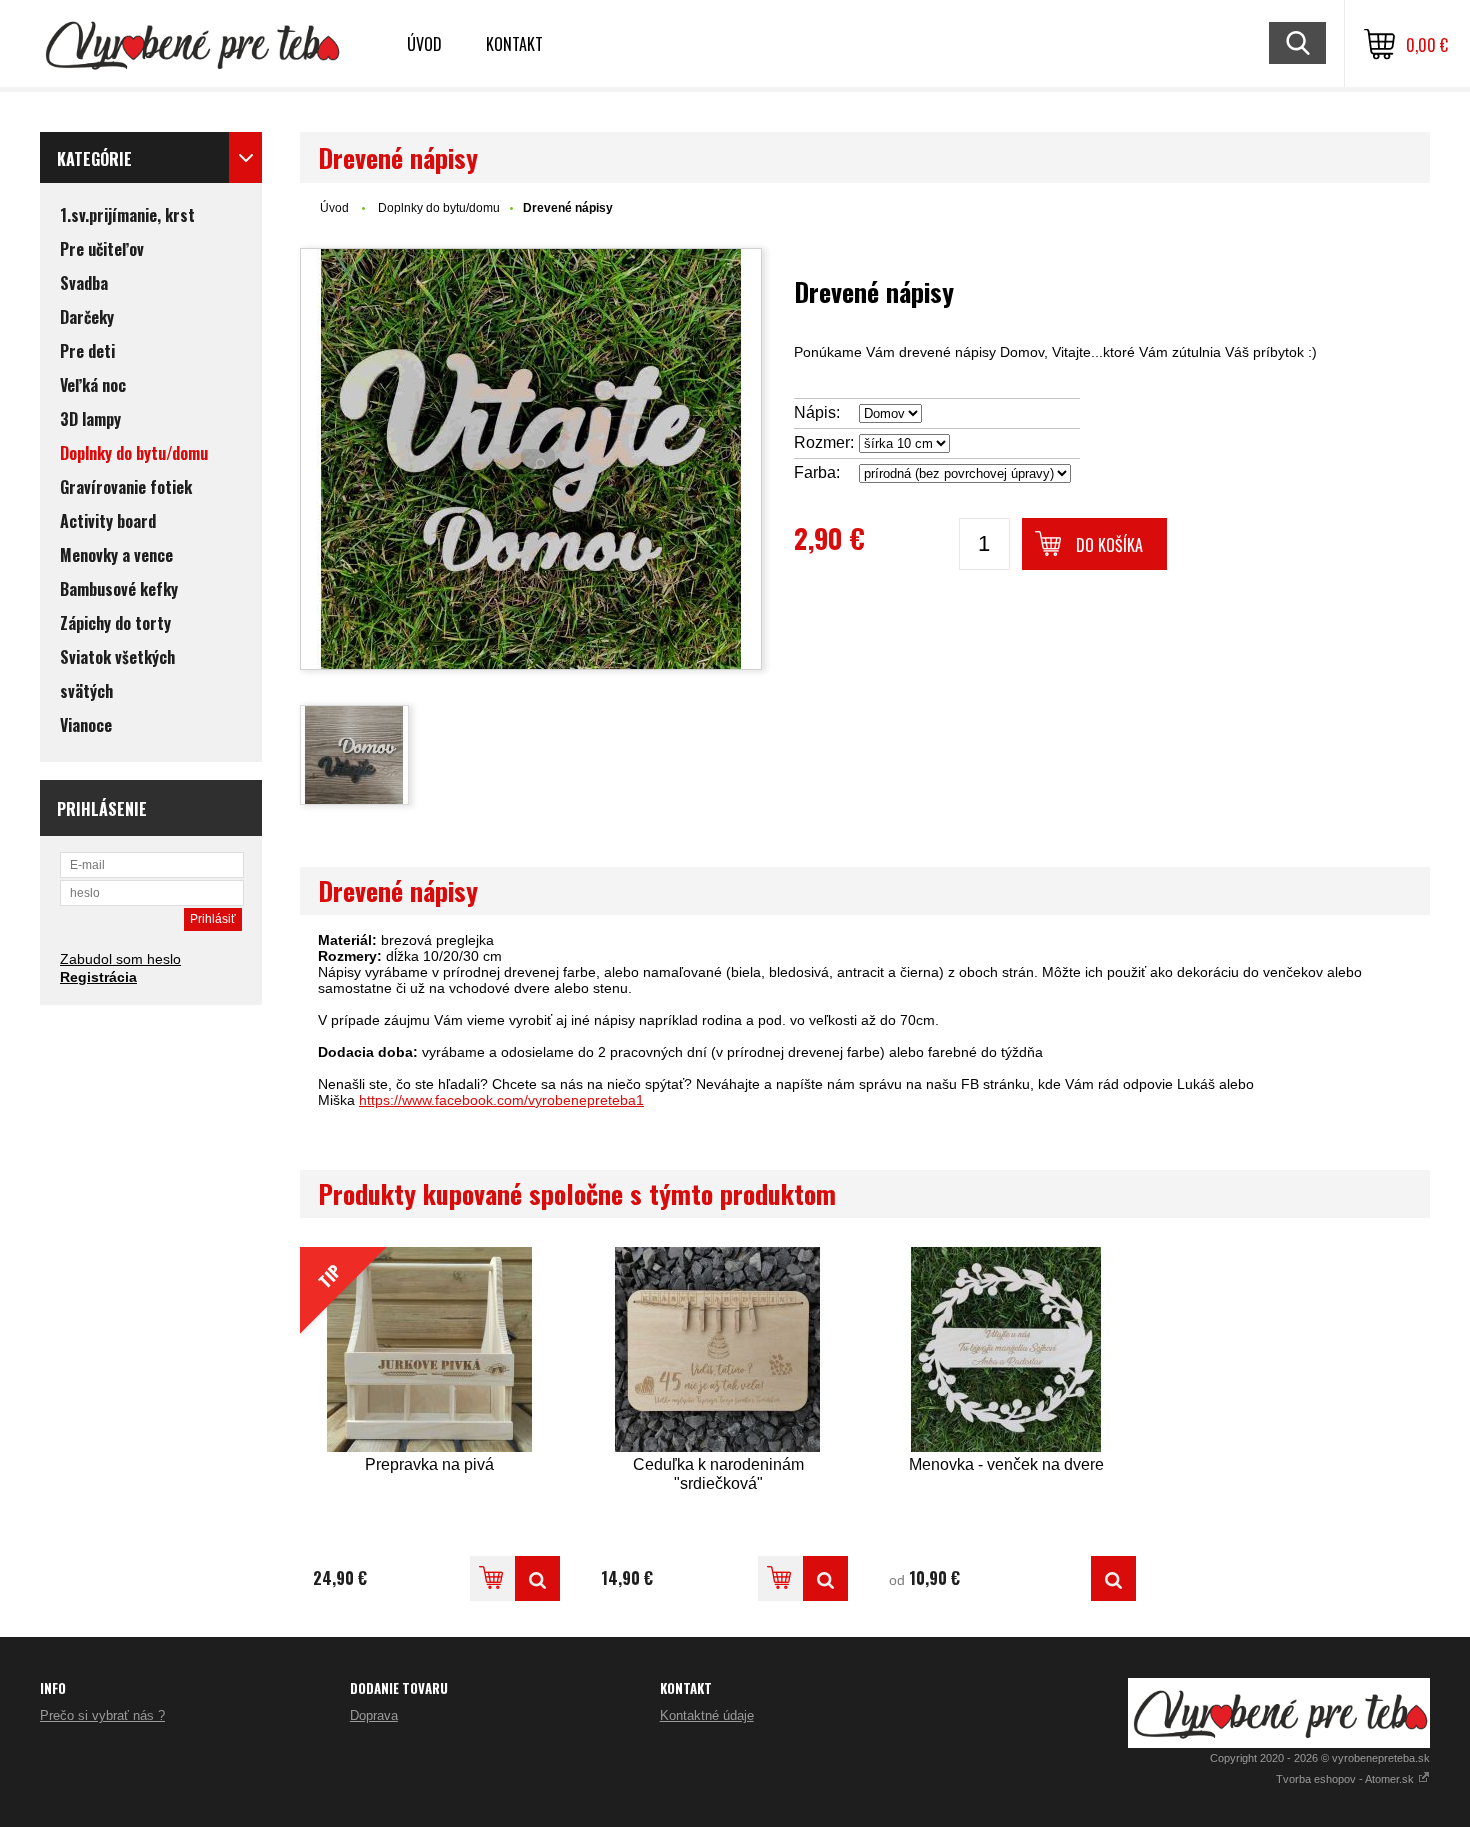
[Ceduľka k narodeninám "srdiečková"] (718, 1349)
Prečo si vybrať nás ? (102, 1715)
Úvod (424, 44)
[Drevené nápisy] (531, 459)
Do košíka (1109, 545)
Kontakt (514, 44)
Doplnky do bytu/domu (439, 208)
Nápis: (817, 412)
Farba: (817, 472)
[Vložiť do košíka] (492, 1578)
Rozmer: (824, 442)
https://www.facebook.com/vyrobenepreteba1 (501, 1100)
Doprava (374, 1715)
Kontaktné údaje (707, 1715)
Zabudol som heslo (120, 959)
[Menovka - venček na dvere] (1006, 1349)
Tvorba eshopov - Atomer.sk (1346, 1779)
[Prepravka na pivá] (537, 1578)
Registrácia (98, 977)
